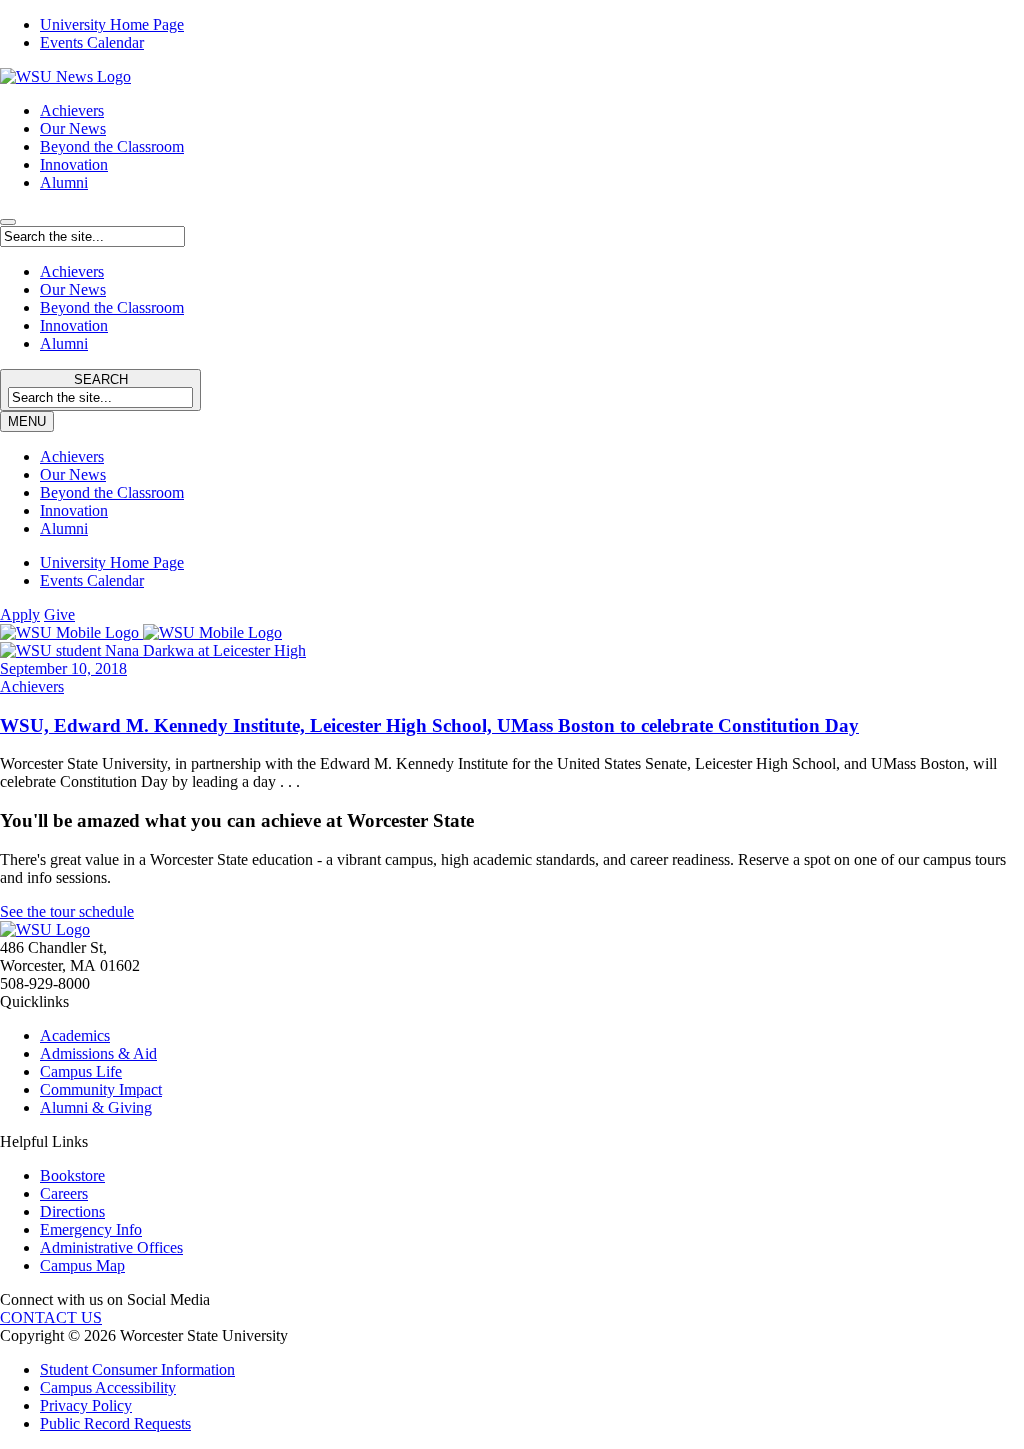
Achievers (72, 110)
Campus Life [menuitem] (81, 1071)
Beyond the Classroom (112, 146)
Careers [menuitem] (64, 1193)
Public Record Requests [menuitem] (115, 1423)
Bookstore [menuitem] (72, 1175)
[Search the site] (8, 222)
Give (59, 614)
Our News (73, 128)
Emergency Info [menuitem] (91, 1229)
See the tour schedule (67, 911)
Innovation (74, 164)
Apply (20, 614)
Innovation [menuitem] (74, 510)
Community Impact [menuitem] (101, 1089)
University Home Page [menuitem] (112, 24)
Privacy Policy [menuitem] (86, 1405)
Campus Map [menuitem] (82, 1265)
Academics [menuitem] (75, 1035)
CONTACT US (51, 1317)
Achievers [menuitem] (72, 456)
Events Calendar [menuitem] (92, 42)
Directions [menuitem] (72, 1211)
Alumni (64, 182)
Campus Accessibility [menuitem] (108, 1387)
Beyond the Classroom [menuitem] (112, 492)
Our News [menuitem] (73, 474)
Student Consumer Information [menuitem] (137, 1369)
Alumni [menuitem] (64, 528)
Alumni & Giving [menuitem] (96, 1107)
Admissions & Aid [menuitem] (98, 1053)
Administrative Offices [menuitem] (111, 1247)
